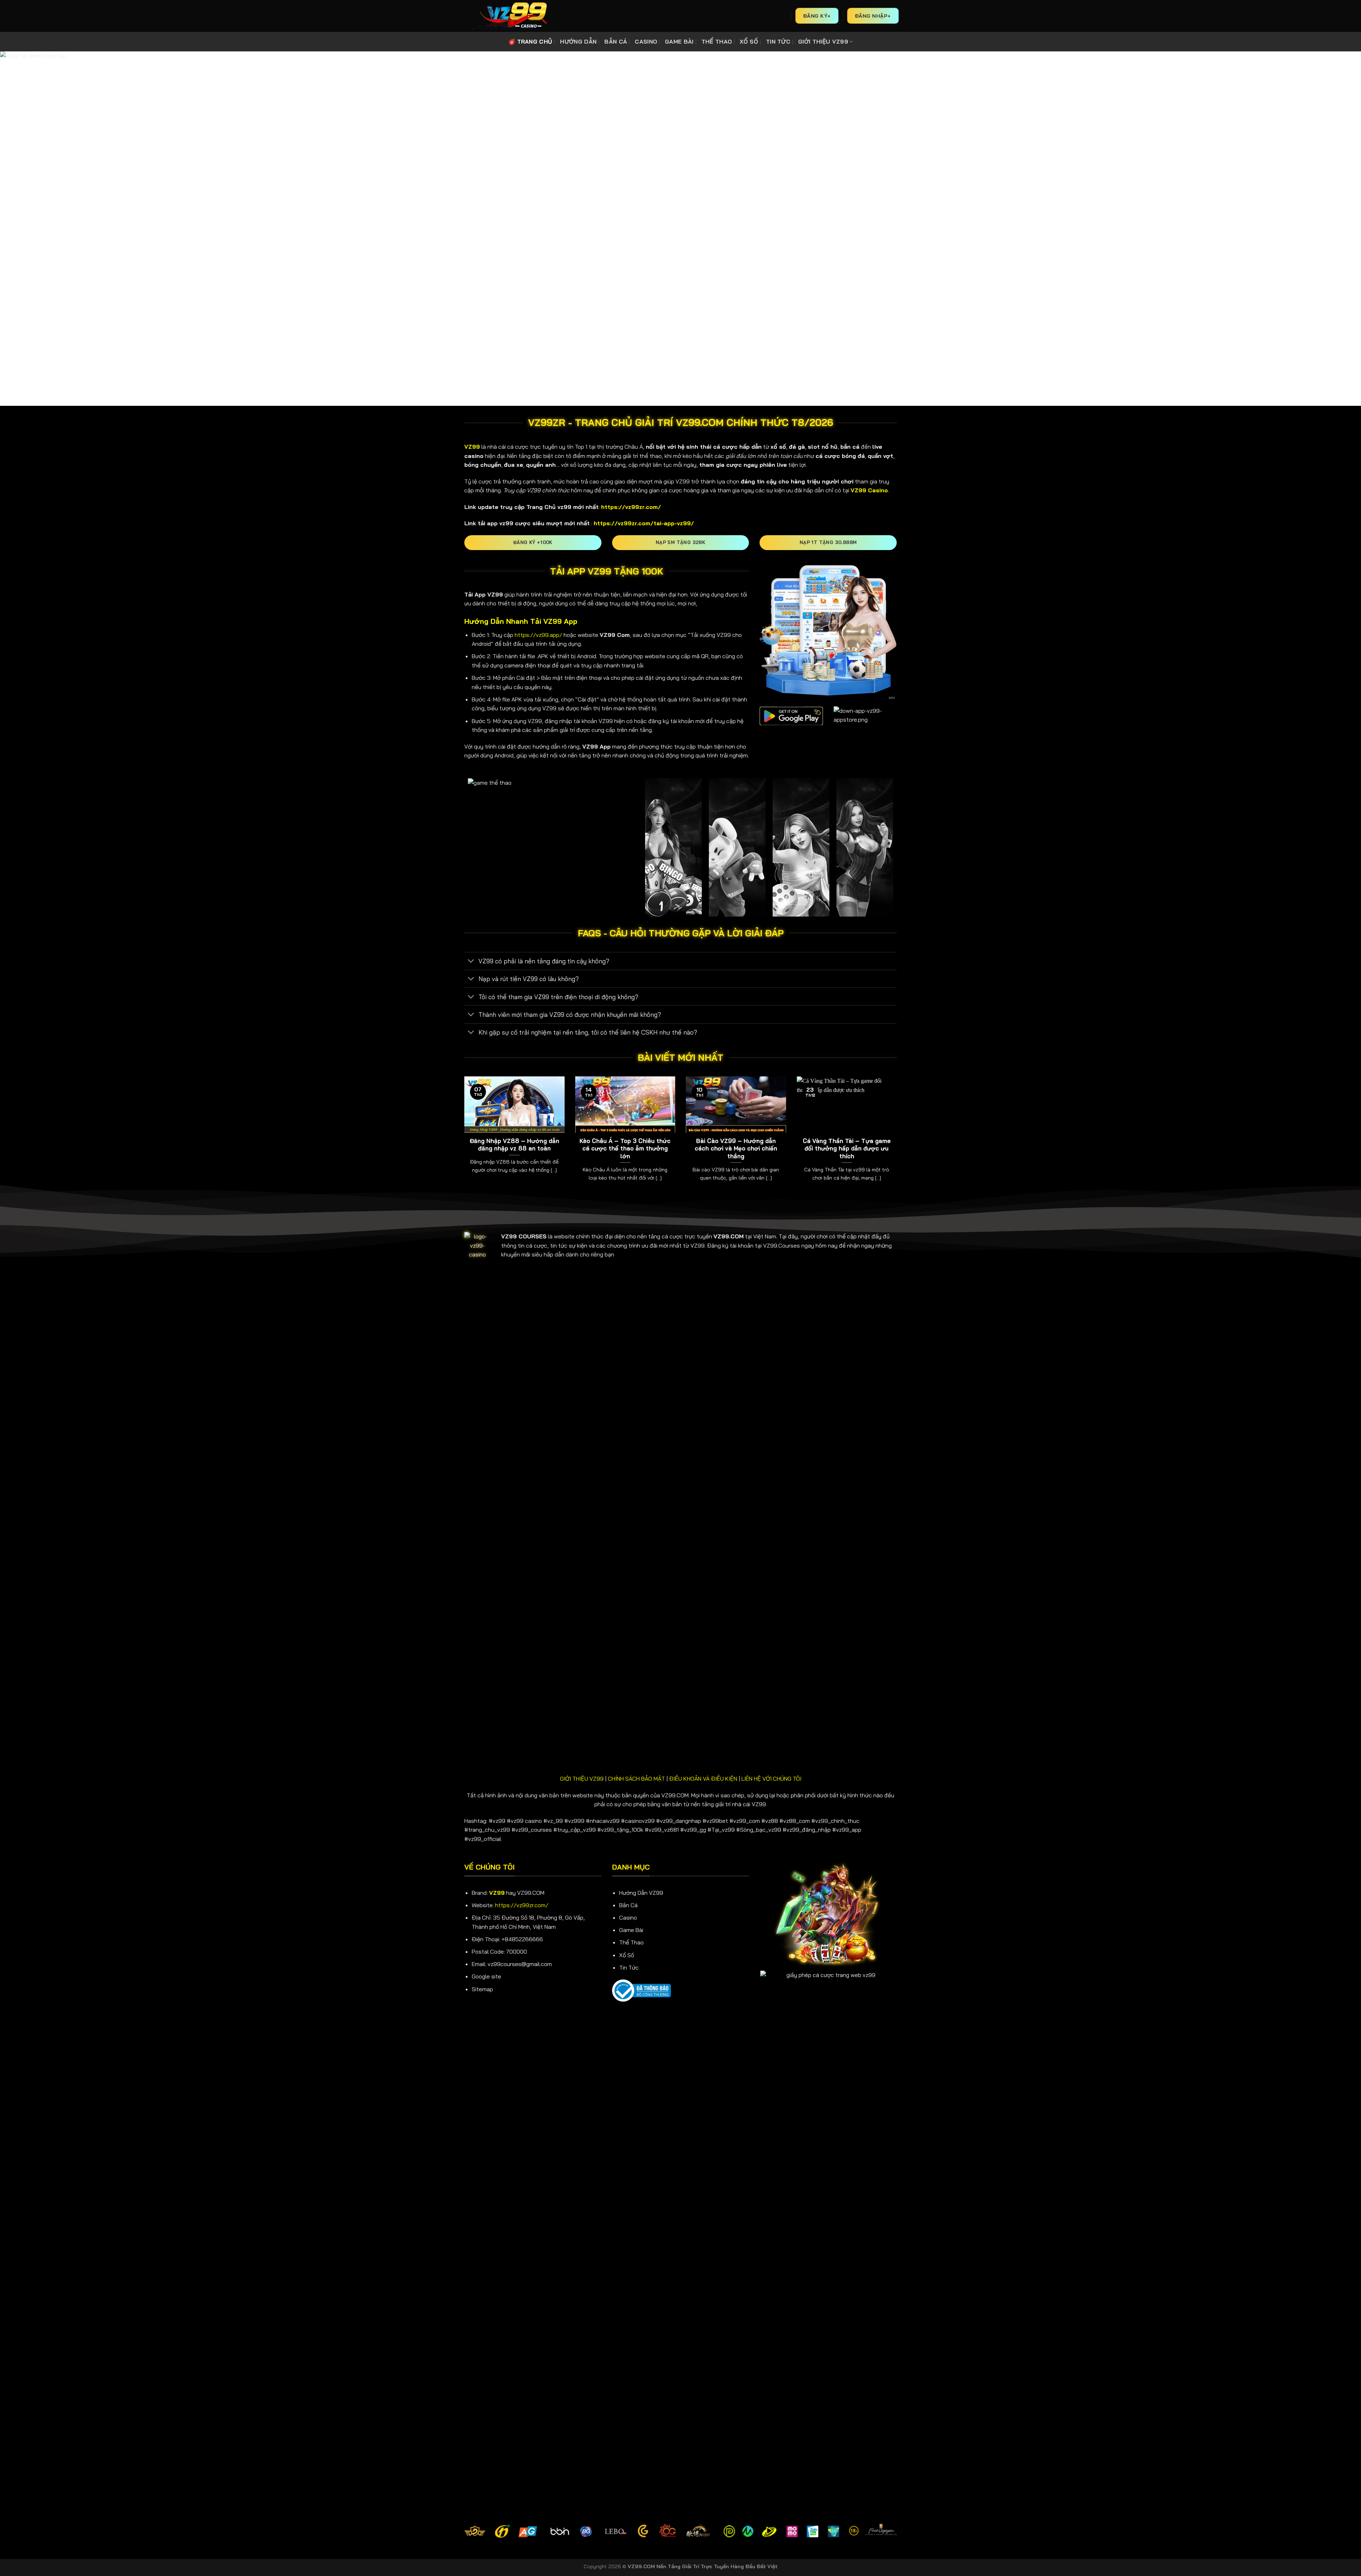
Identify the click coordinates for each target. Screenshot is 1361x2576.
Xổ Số (627, 1955)
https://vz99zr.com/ (522, 1905)
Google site (486, 1976)
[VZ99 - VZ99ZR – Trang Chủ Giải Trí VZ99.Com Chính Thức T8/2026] (512, 16)
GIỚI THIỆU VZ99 (823, 41)
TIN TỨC (778, 41)
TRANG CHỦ (535, 41)
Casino (628, 1917)
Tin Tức (629, 1967)
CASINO (646, 41)
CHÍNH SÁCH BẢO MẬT (636, 1779)
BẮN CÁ (616, 41)
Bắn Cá (628, 1905)
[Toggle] (471, 962)
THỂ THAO (717, 41)
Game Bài (631, 1930)
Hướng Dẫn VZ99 (641, 1893)
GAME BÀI (679, 41)
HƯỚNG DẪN (578, 41)
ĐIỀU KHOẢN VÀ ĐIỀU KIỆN (703, 1779)
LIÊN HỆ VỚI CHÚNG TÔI (771, 1779)
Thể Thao (631, 1942)
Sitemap (482, 1989)
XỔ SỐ (749, 41)
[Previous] (463, 1138)
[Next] (898, 1138)
